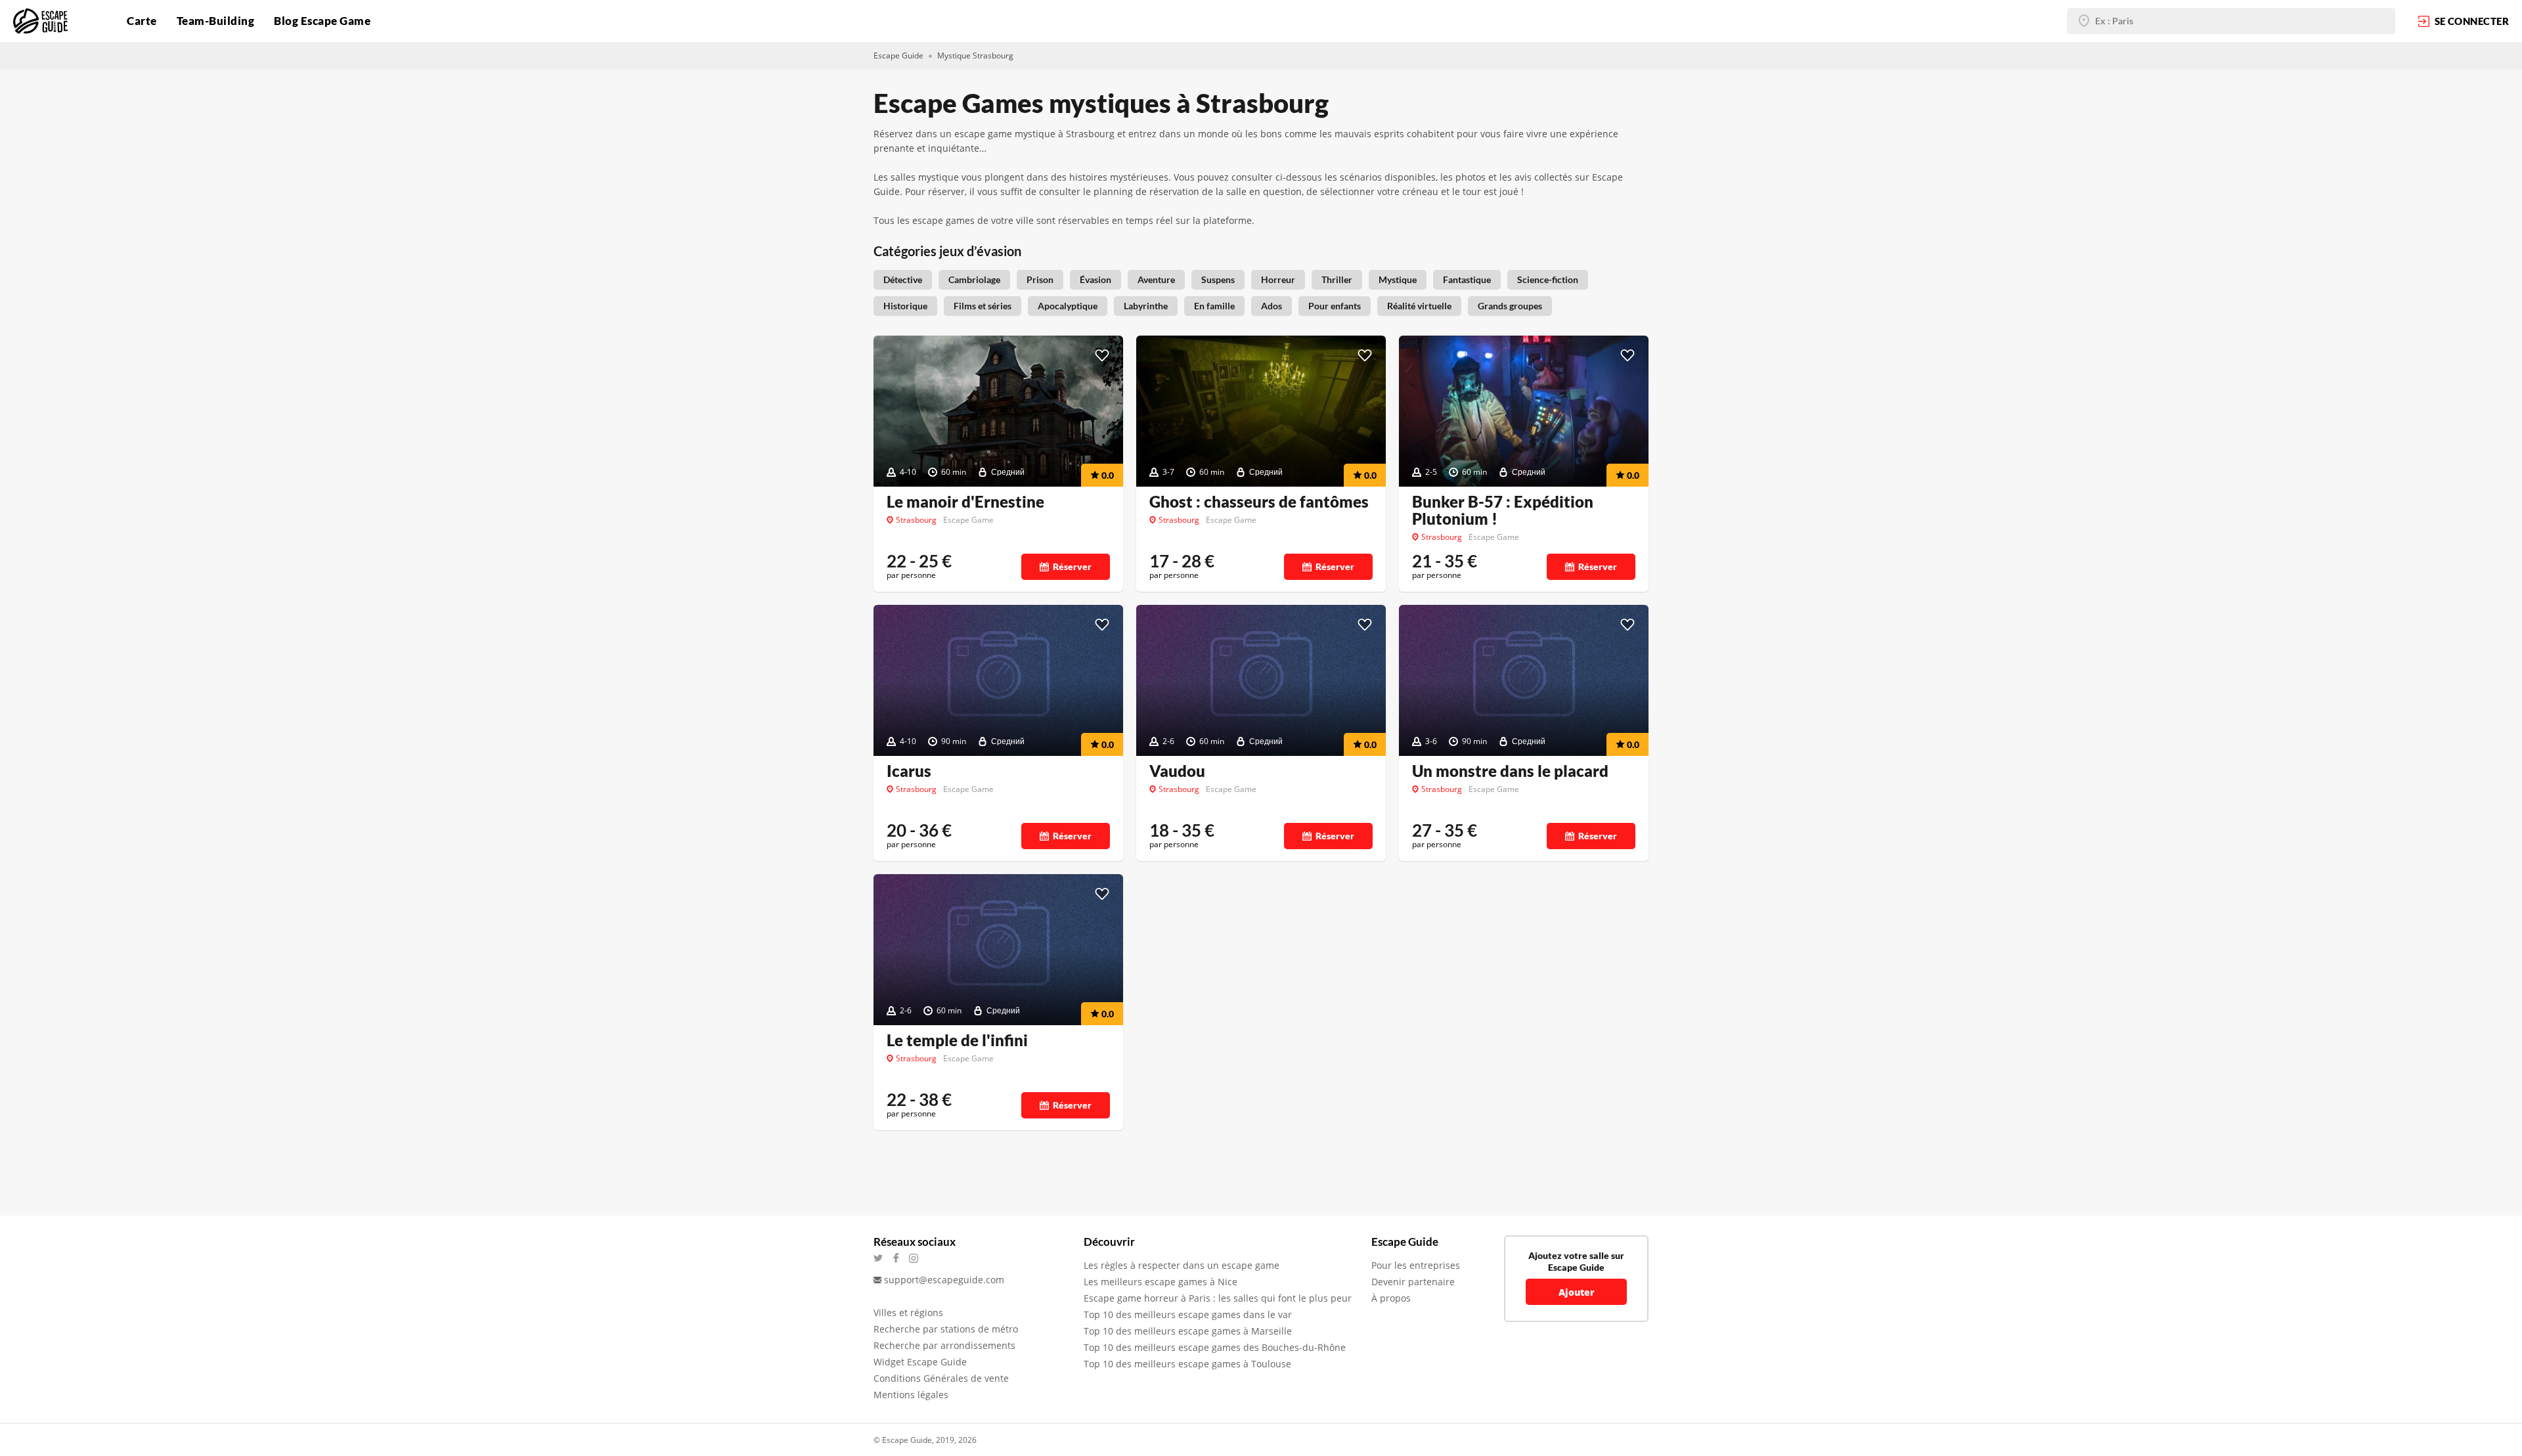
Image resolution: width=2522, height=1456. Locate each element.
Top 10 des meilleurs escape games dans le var (1188, 1314)
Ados (1272, 306)
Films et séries (983, 306)
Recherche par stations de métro (946, 1329)
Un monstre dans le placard (1510, 771)
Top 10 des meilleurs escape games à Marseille (1188, 1331)
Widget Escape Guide (920, 1362)
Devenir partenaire (1413, 1282)
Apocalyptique (1068, 306)
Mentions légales (911, 1395)
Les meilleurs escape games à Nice (1161, 1282)
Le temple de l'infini (957, 1040)
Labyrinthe (1146, 306)
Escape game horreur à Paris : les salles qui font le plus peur (1218, 1298)
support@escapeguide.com (944, 1280)
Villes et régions (908, 1313)
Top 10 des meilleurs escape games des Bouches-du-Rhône (1215, 1347)
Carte (142, 21)
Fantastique (1467, 279)
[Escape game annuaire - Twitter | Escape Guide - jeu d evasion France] (882, 1258)
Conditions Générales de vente (941, 1378)
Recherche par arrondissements (944, 1345)
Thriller (1337, 279)
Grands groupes (1510, 306)
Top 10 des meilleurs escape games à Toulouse (1187, 1364)
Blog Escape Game (322, 21)
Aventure (1156, 279)
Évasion (1095, 279)
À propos (1391, 1298)
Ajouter (1577, 1292)
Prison (1040, 279)
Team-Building (216, 21)
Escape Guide (898, 55)
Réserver (1072, 566)
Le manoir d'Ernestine (965, 502)
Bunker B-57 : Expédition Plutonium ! (1503, 510)
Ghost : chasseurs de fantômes (1259, 502)
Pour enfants (1335, 306)
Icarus (909, 771)
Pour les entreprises (1416, 1265)
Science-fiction (1548, 279)
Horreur (1278, 279)
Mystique (1398, 279)
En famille (1214, 306)
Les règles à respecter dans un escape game (1182, 1265)
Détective (903, 279)
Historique (905, 306)
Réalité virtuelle (1419, 306)
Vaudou (1177, 771)
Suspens (1218, 279)
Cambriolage (974, 279)
